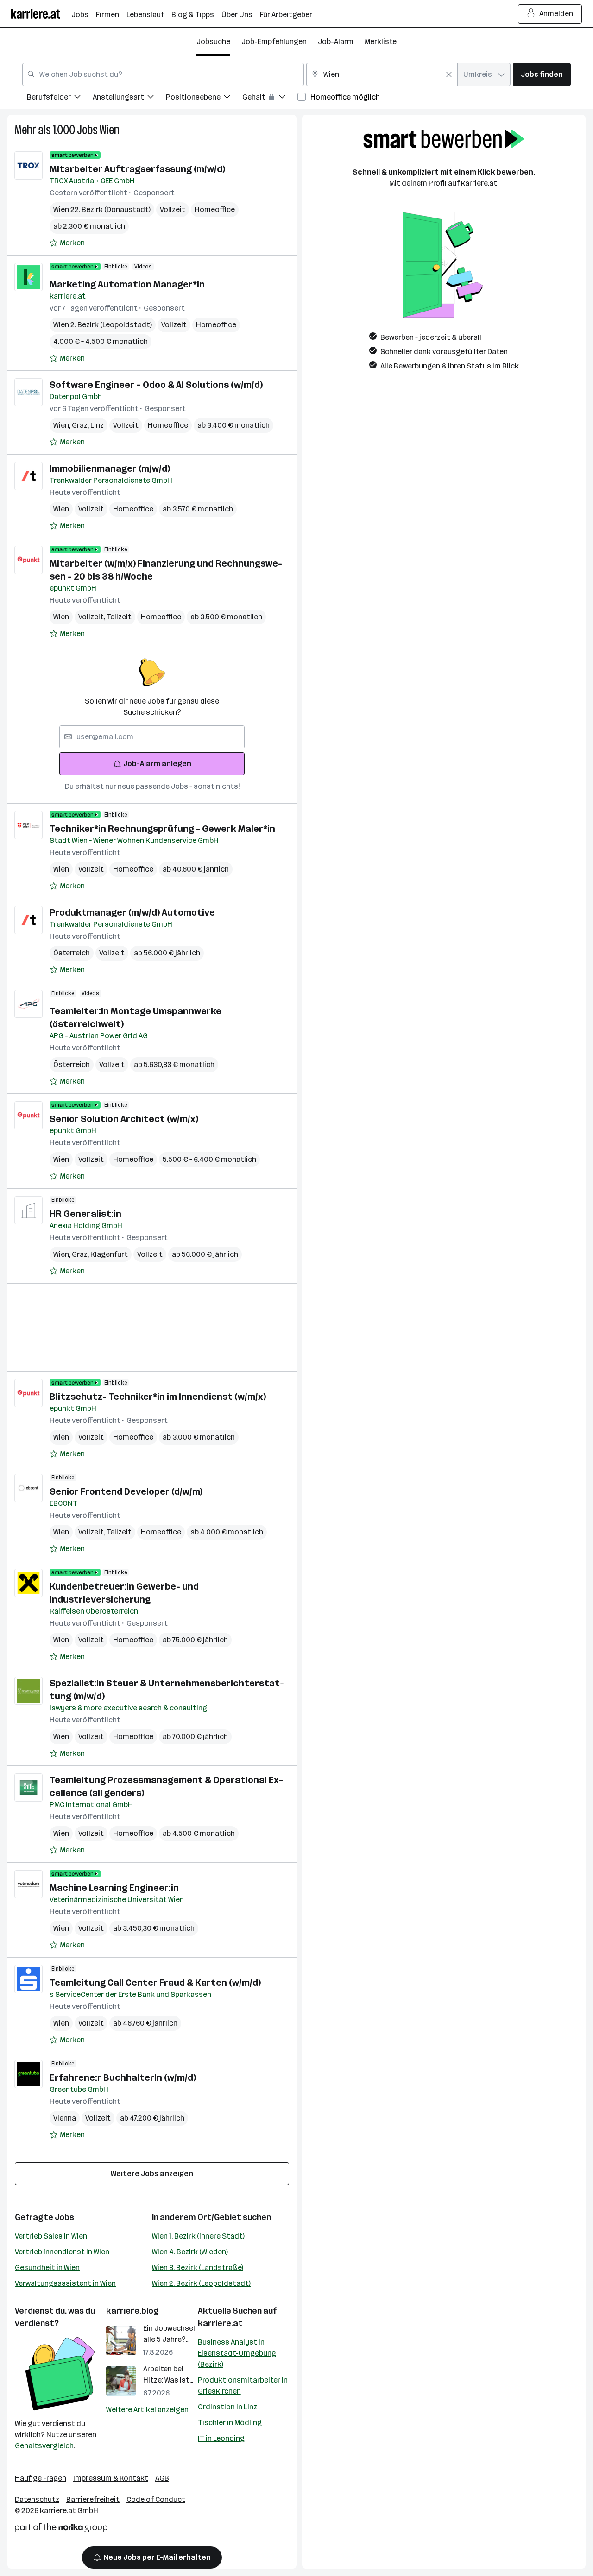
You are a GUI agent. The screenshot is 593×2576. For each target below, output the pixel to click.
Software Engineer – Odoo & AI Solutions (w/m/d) (156, 385)
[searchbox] (152, 737)
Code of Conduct (156, 2499)
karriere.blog (132, 2311)
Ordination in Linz (227, 2407)
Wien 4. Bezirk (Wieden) (190, 2252)
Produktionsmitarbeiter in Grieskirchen (243, 2386)
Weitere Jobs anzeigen (152, 2174)
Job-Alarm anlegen (157, 764)
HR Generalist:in (85, 1214)
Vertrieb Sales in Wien (51, 2236)
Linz (97, 425)
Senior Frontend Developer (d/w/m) (126, 1491)
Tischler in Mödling (230, 2423)
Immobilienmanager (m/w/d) (110, 468)
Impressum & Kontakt (111, 2478)
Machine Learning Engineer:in (114, 1888)
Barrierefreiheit (93, 2499)
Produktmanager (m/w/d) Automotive (132, 912)
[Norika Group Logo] (61, 2529)
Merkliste (381, 41)
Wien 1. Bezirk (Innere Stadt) (198, 2236)
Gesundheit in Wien (47, 2267)
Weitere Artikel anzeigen (147, 2410)
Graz (81, 425)
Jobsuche (213, 41)
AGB (162, 2478)
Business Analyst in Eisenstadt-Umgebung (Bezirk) (237, 2353)
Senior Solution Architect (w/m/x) (124, 1119)
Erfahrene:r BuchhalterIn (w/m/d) (123, 2077)
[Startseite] (41, 14)
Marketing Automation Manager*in (127, 284)
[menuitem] (60, 98)
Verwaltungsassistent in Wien (65, 2283)
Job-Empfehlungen (274, 41)
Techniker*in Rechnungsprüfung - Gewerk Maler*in (162, 829)
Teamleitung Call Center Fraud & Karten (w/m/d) (155, 1983)
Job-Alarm (336, 41)
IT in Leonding (221, 2438)
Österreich (72, 953)
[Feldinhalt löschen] (449, 75)
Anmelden (556, 14)
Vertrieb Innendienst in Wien (62, 2252)
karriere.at (220, 2323)
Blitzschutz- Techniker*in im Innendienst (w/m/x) (158, 1397)
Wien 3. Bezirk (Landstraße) (198, 2267)
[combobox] (163, 75)
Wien (110, 130)
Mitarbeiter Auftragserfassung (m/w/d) (137, 169)
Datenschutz (37, 2499)
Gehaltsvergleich (44, 2446)
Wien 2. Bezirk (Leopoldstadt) (201, 2283)
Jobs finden (542, 74)
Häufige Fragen (41, 2478)
